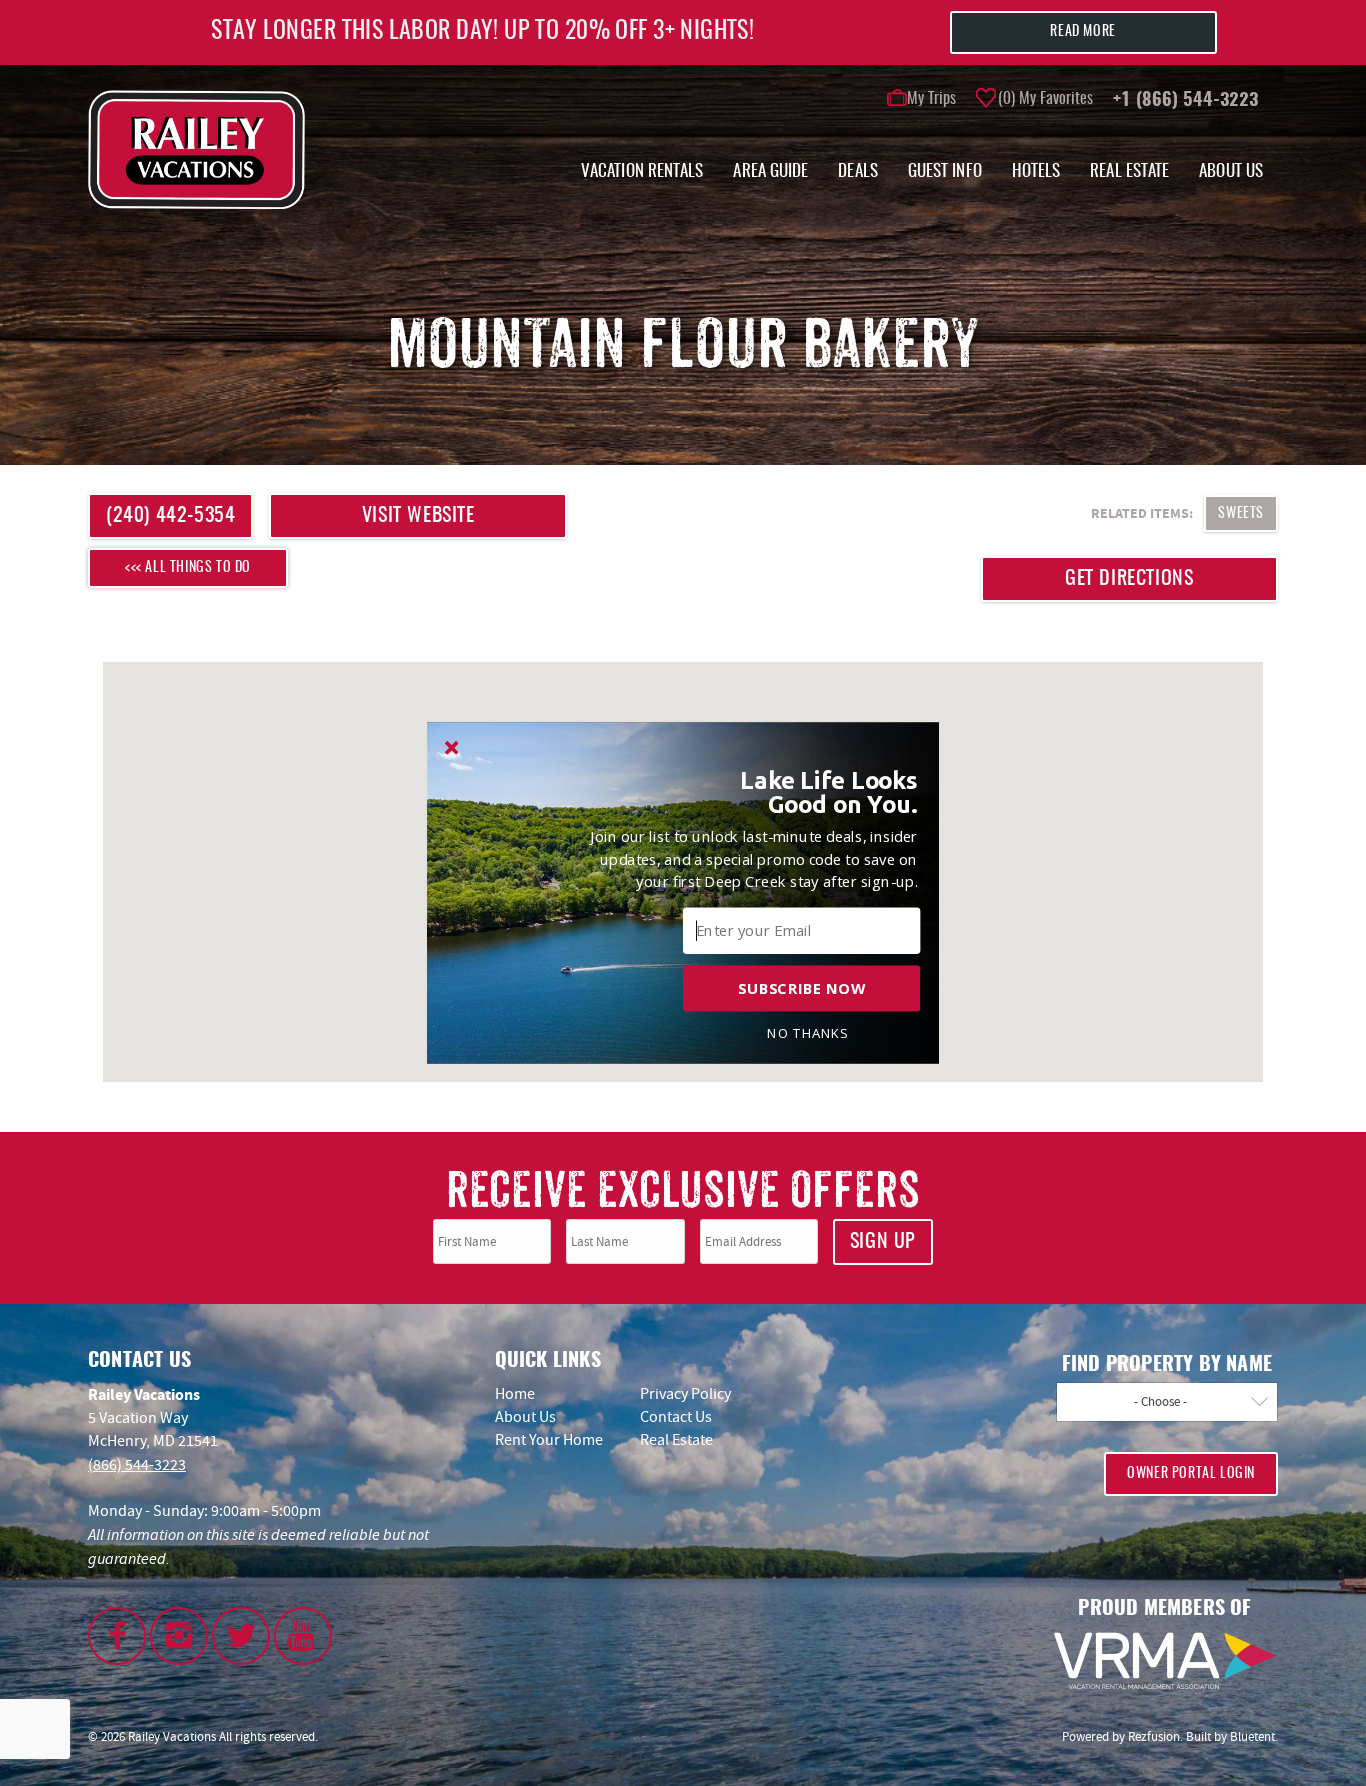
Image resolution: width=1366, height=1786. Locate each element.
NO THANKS (807, 1033)
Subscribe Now (801, 988)
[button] (808, 793)
